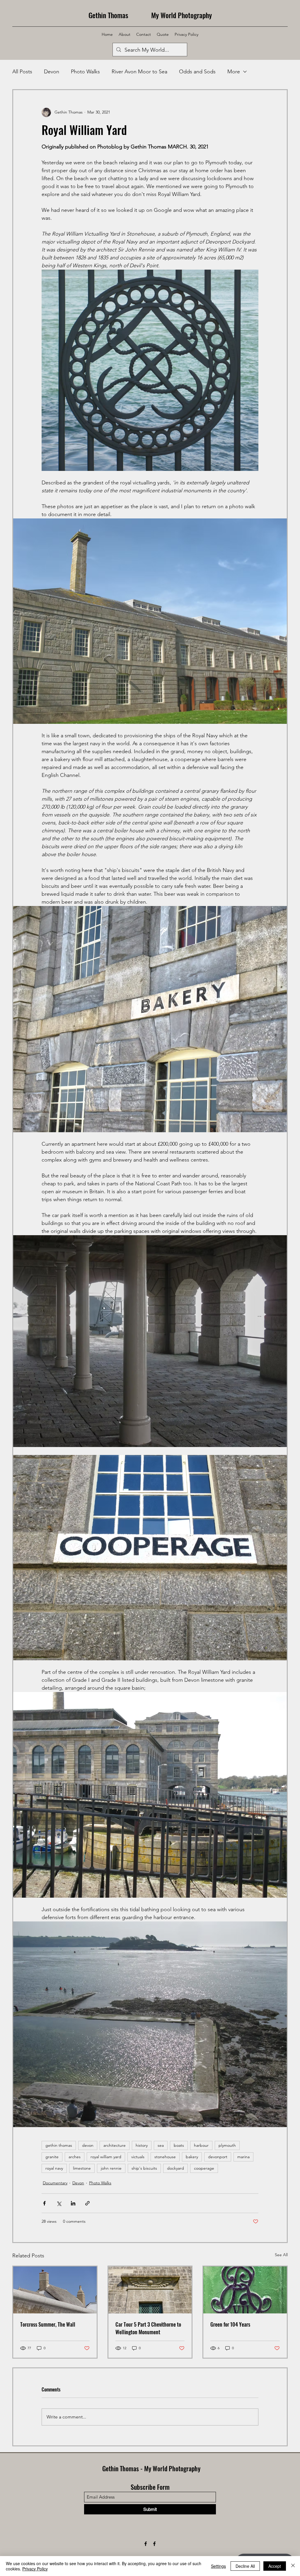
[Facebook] (146, 2544)
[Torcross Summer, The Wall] (55, 2290)
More (234, 72)
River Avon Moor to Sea (139, 72)
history (142, 2145)
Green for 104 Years (230, 2324)
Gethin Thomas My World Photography (150, 15)
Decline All (245, 2566)
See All (281, 2255)
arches (75, 2157)
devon (88, 2145)
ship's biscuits (144, 2168)
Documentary (55, 2183)
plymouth (227, 2145)
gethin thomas (59, 2145)
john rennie (111, 2168)
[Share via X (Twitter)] (59, 2203)
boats (179, 2145)
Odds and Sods (197, 72)
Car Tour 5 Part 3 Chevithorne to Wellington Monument (148, 2328)
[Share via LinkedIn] (73, 2203)
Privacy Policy (35, 2569)
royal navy (54, 2168)
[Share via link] (87, 2203)
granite (52, 2157)
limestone (82, 2168)
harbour (201, 2145)
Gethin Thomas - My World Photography (151, 2468)
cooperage (204, 2168)
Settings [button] (218, 2566)
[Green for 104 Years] (245, 2290)
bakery (192, 2157)
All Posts (22, 72)
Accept (275, 2566)
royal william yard (106, 2157)
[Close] (293, 2566)
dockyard (175, 2168)
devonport (218, 2157)
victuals (138, 2157)
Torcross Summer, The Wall (48, 2324)
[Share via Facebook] (44, 2203)
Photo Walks (85, 72)
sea (161, 2145)
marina (243, 2157)
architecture (115, 2145)
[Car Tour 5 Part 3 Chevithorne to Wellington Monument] (150, 2290)
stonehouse (165, 2157)
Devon (52, 72)
